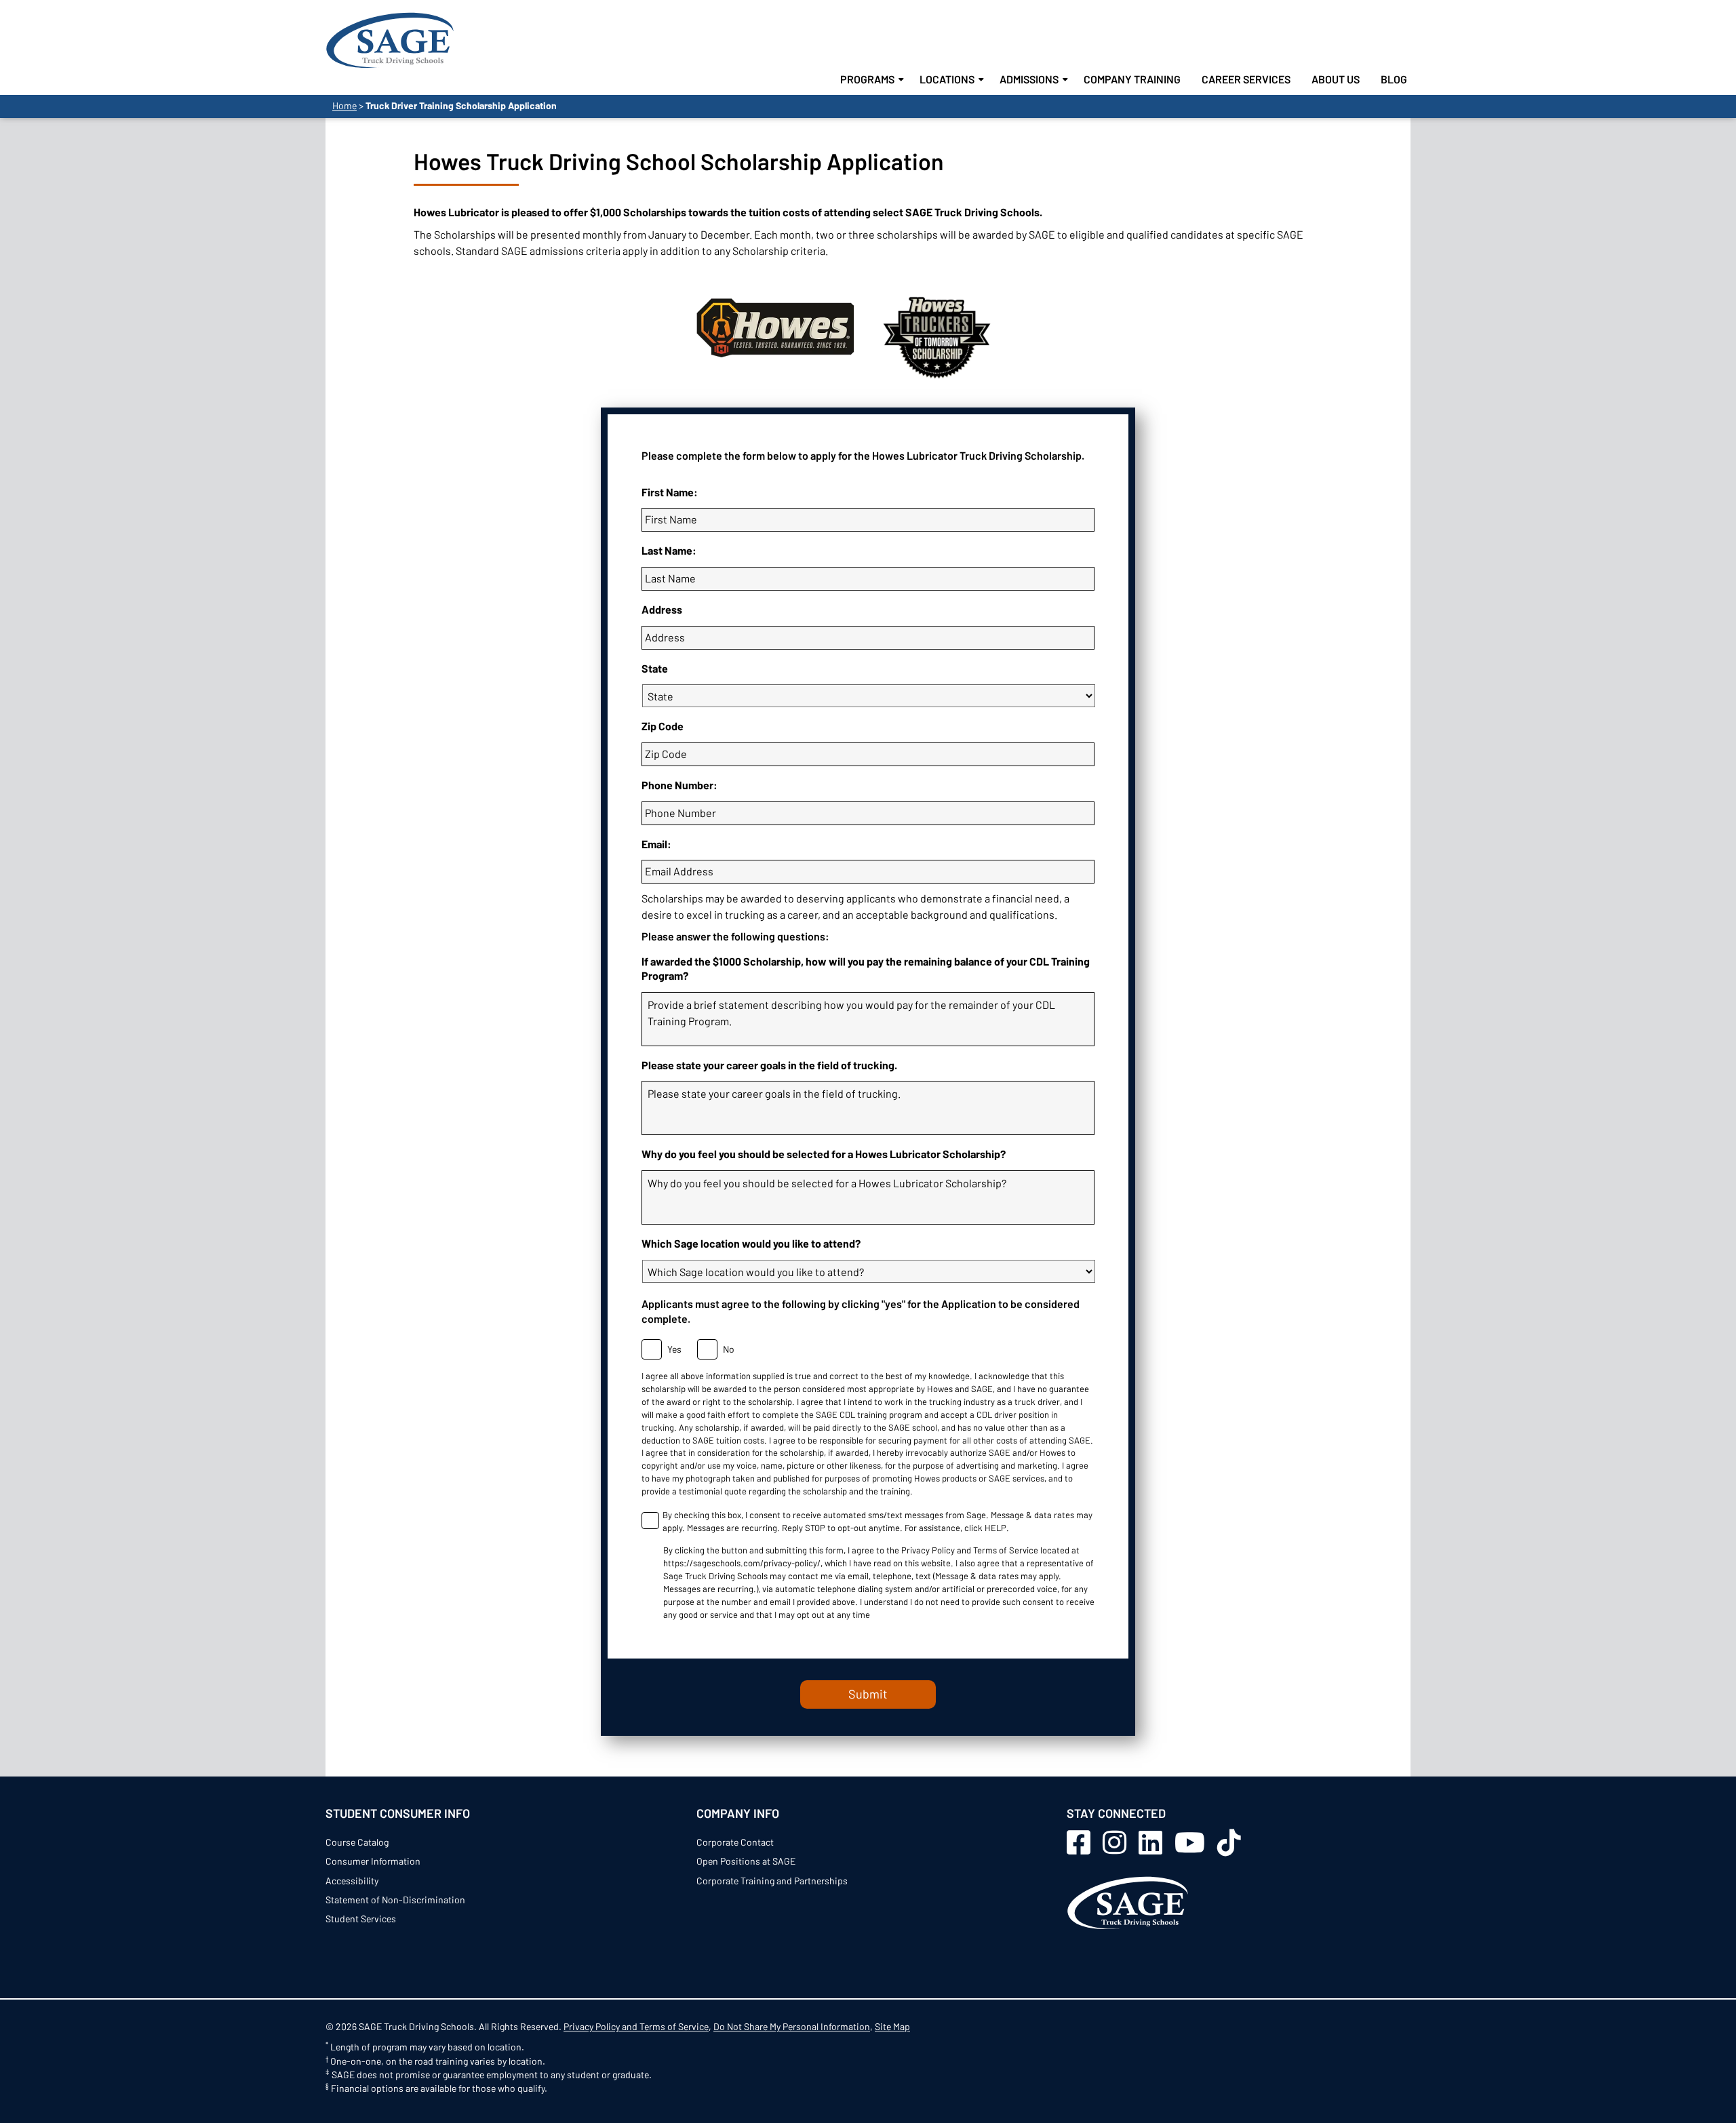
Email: (656, 844)
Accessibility (352, 1881)
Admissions (1029, 79)
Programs (867, 79)
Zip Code (663, 726)
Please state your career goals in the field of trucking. (769, 1065)
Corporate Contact (735, 1842)
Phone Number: (679, 785)
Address (662, 609)
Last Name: (669, 550)
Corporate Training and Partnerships (772, 1881)
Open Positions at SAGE (746, 1861)
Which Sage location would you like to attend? (751, 1243)
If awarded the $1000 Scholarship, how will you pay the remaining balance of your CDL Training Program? (866, 968)
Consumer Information (373, 1861)
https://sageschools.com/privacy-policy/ (742, 1563)
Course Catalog (357, 1842)
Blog (1394, 79)
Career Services (1246, 79)
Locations (947, 79)
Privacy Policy (928, 1550)
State (655, 668)
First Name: (670, 492)
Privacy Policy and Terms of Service (636, 2026)
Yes (671, 1349)
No (725, 1349)
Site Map (892, 2026)
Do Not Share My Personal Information (792, 2026)
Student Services (361, 1919)
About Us (1336, 79)
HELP (995, 1528)
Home (344, 105)
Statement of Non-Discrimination (395, 1900)
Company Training (1132, 79)
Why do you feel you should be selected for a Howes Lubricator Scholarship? (824, 1154)
